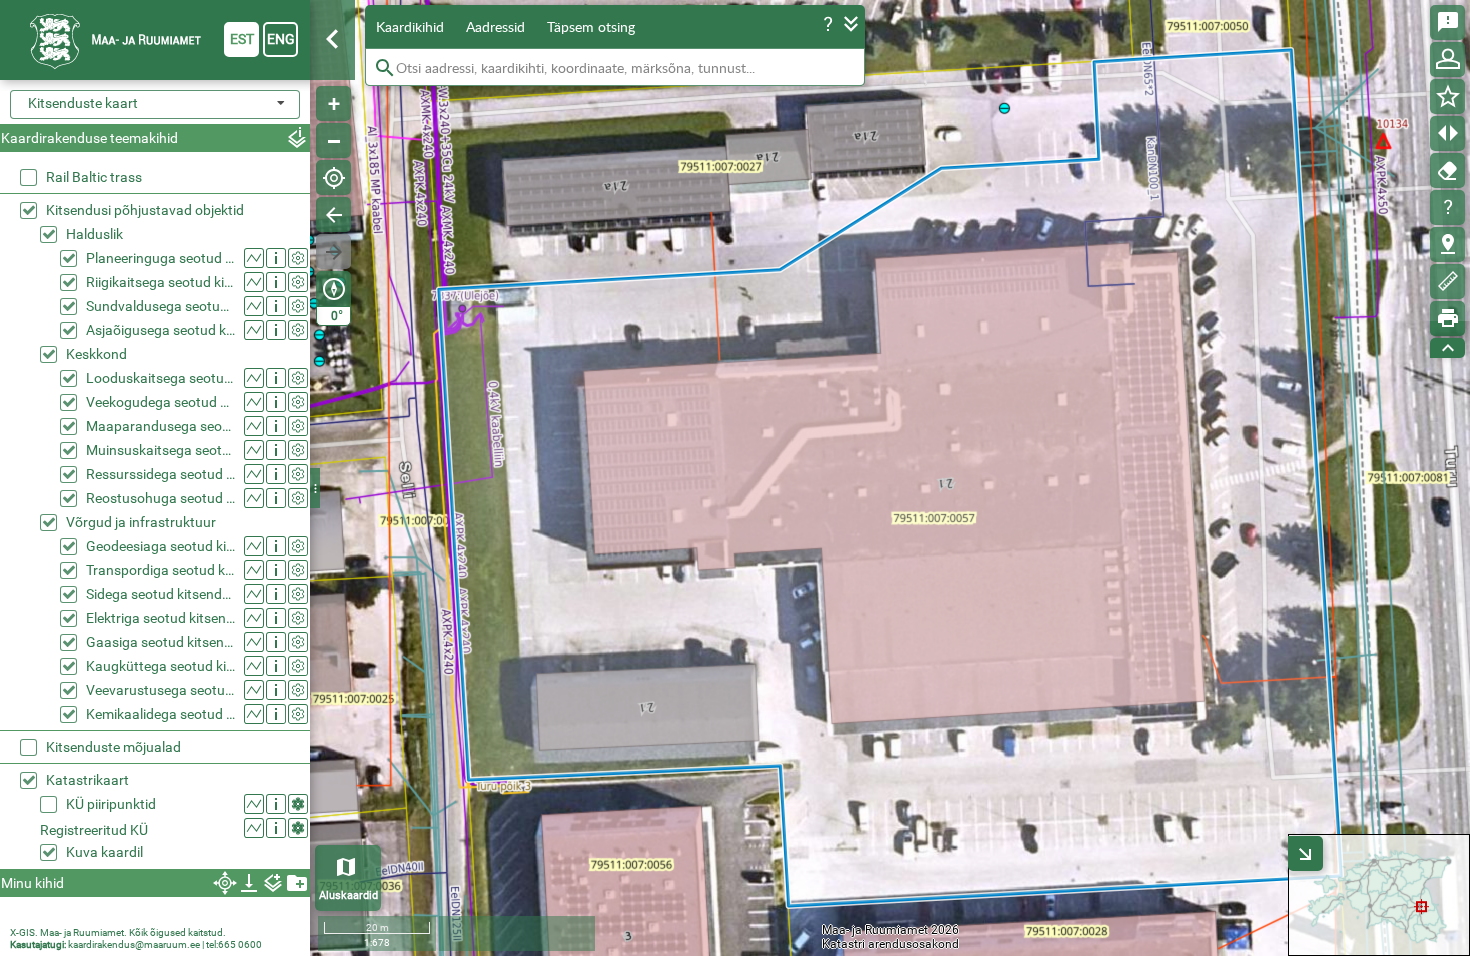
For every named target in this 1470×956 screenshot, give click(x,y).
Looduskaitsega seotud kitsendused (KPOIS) (160, 378)
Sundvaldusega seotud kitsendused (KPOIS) (160, 306)
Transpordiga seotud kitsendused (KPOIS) (160, 570)
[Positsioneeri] (333, 177)
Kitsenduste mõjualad (113, 747)
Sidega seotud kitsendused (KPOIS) (160, 594)
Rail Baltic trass (94, 177)
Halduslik (94, 234)
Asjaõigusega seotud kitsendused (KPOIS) (160, 330)
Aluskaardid (348, 895)
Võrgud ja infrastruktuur (141, 522)
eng (281, 39)
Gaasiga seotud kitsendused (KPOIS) (160, 642)
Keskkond (96, 354)
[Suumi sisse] (333, 103)
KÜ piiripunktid (111, 804)
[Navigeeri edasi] (333, 251)
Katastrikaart (87, 780)
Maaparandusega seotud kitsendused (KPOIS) (160, 426)
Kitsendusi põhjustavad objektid (145, 210)
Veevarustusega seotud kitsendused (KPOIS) (160, 690)
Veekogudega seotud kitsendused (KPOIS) (160, 402)
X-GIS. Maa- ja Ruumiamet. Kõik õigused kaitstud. (118, 932)
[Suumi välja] (333, 140)
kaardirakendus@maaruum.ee (134, 944)
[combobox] (155, 104)
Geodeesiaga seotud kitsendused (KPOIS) (160, 546)
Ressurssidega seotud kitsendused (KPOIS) (160, 474)
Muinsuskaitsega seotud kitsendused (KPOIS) (160, 450)
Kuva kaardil (104, 852)
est (242, 39)
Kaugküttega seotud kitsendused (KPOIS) (160, 666)
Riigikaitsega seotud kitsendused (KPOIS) (160, 282)
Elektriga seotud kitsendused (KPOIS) (160, 618)
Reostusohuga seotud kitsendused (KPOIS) (160, 498)
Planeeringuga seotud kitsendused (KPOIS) (160, 258)
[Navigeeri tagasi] (333, 214)
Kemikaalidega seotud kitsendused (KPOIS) (160, 714)
